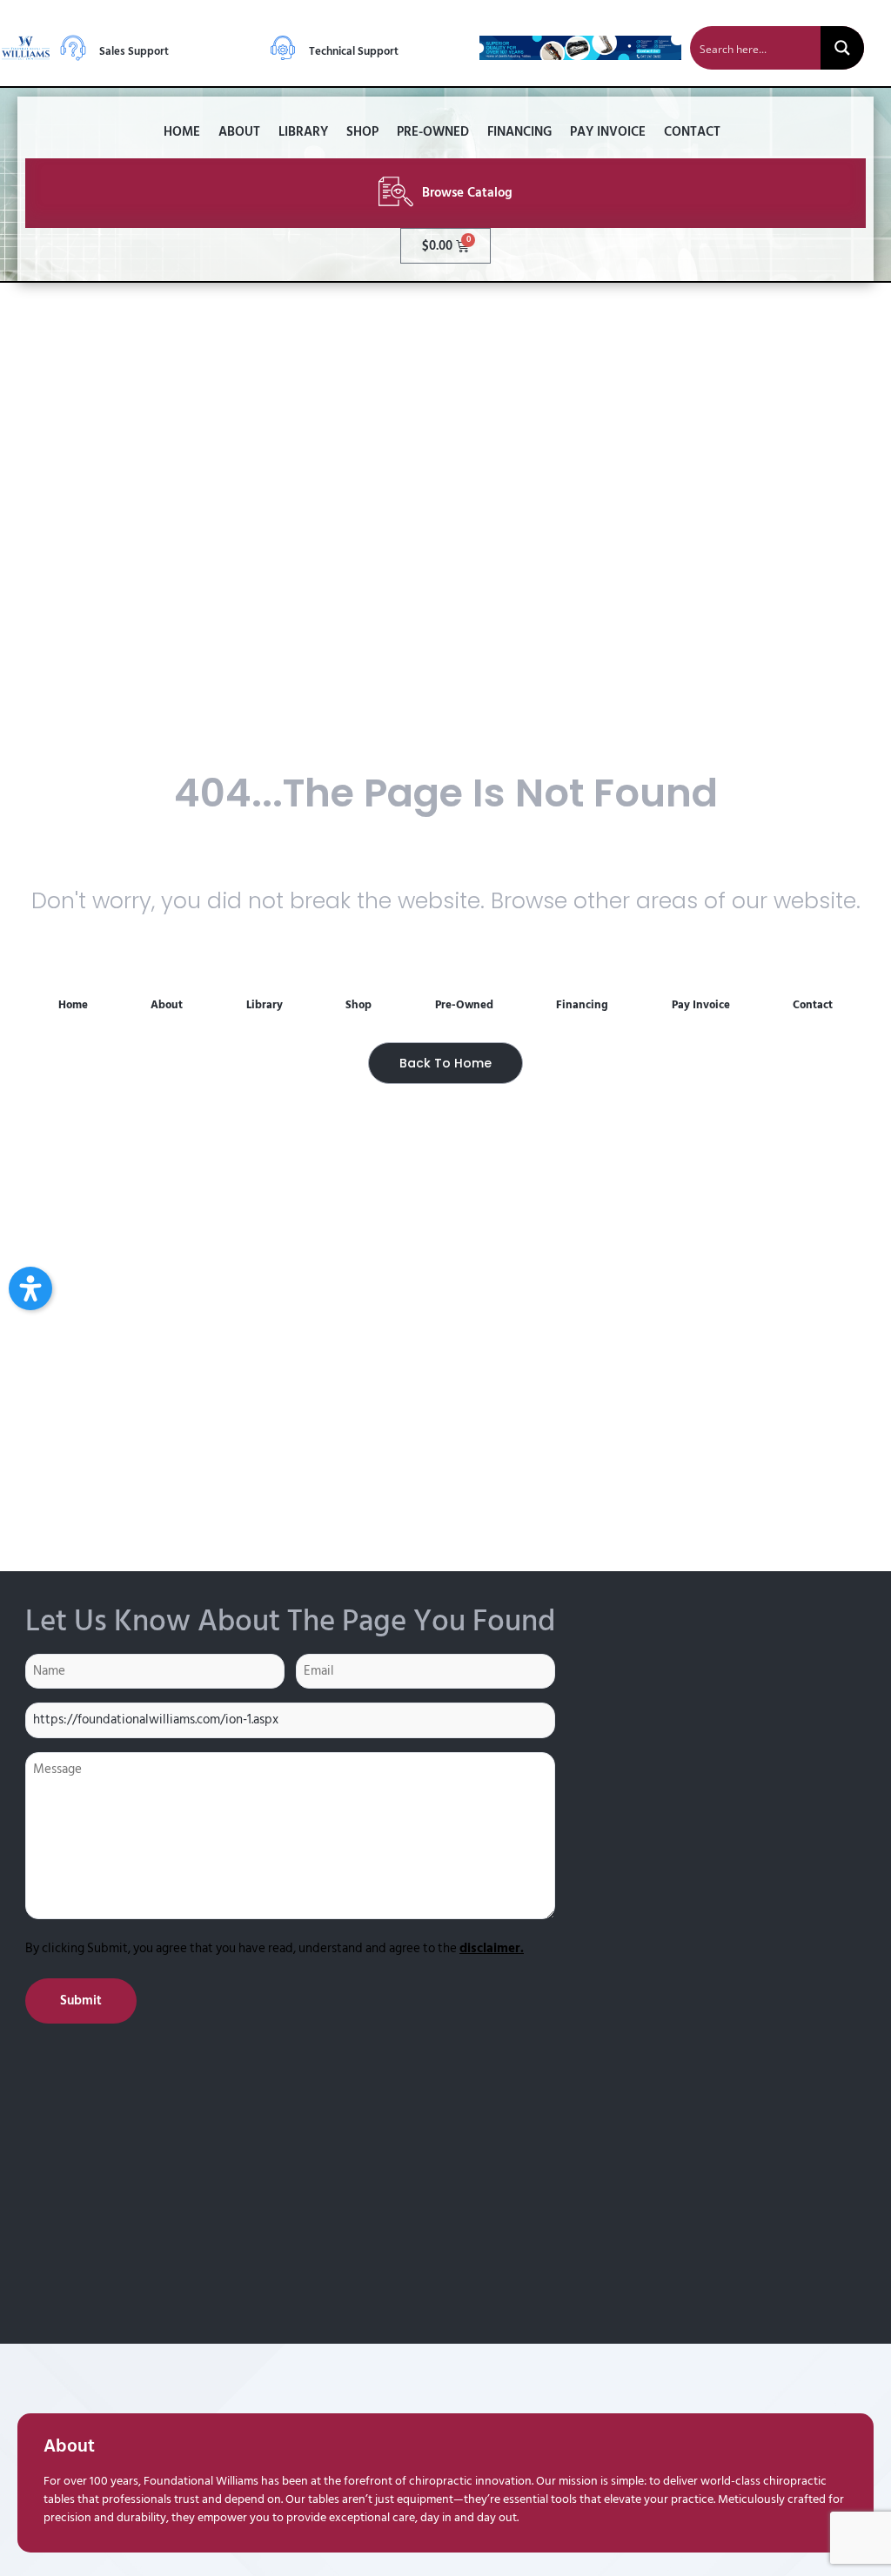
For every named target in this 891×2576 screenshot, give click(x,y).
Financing (519, 132)
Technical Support (354, 51)
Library (303, 132)
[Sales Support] (73, 48)
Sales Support (134, 51)
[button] (30, 1288)
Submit (81, 2001)
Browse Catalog (467, 193)
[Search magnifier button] (842, 48)
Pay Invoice (608, 132)
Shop (362, 132)
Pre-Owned (433, 132)
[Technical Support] (283, 48)
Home (182, 132)
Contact (692, 132)
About (239, 132)
